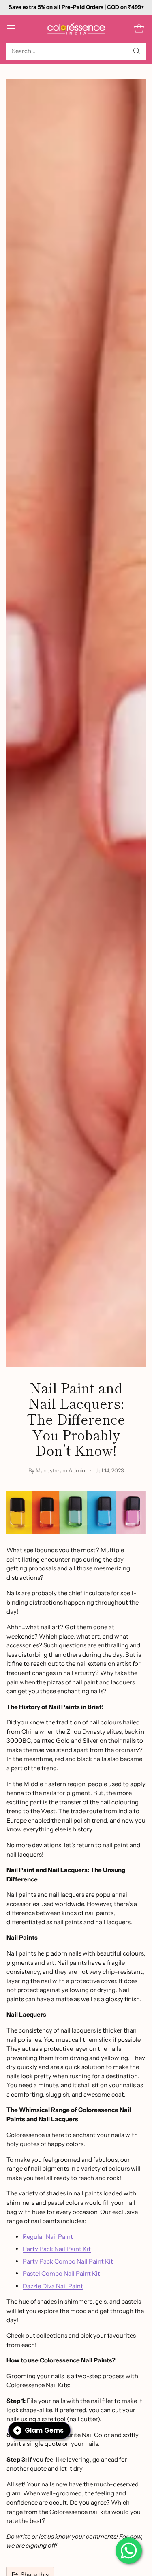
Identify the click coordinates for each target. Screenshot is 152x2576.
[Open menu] (11, 29)
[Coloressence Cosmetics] (76, 29)
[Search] (137, 51)
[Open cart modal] (139, 29)
